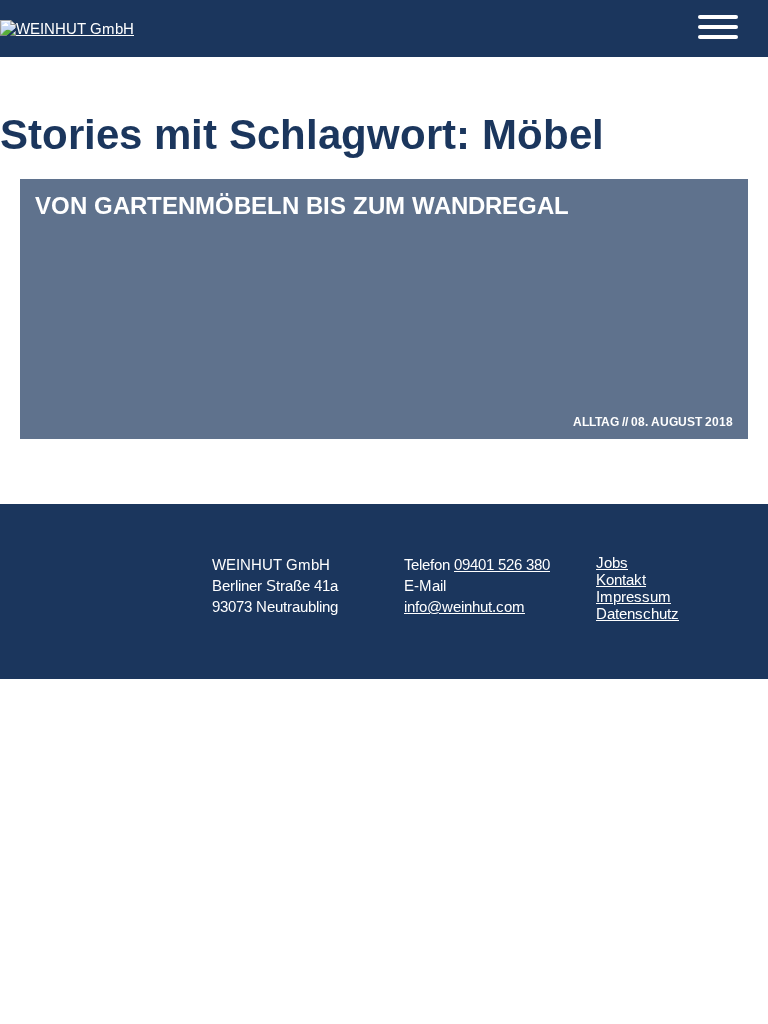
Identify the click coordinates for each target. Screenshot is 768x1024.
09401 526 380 (502, 564)
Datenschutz (637, 613)
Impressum (633, 596)
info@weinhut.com (464, 606)
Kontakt (621, 579)
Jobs (612, 562)
